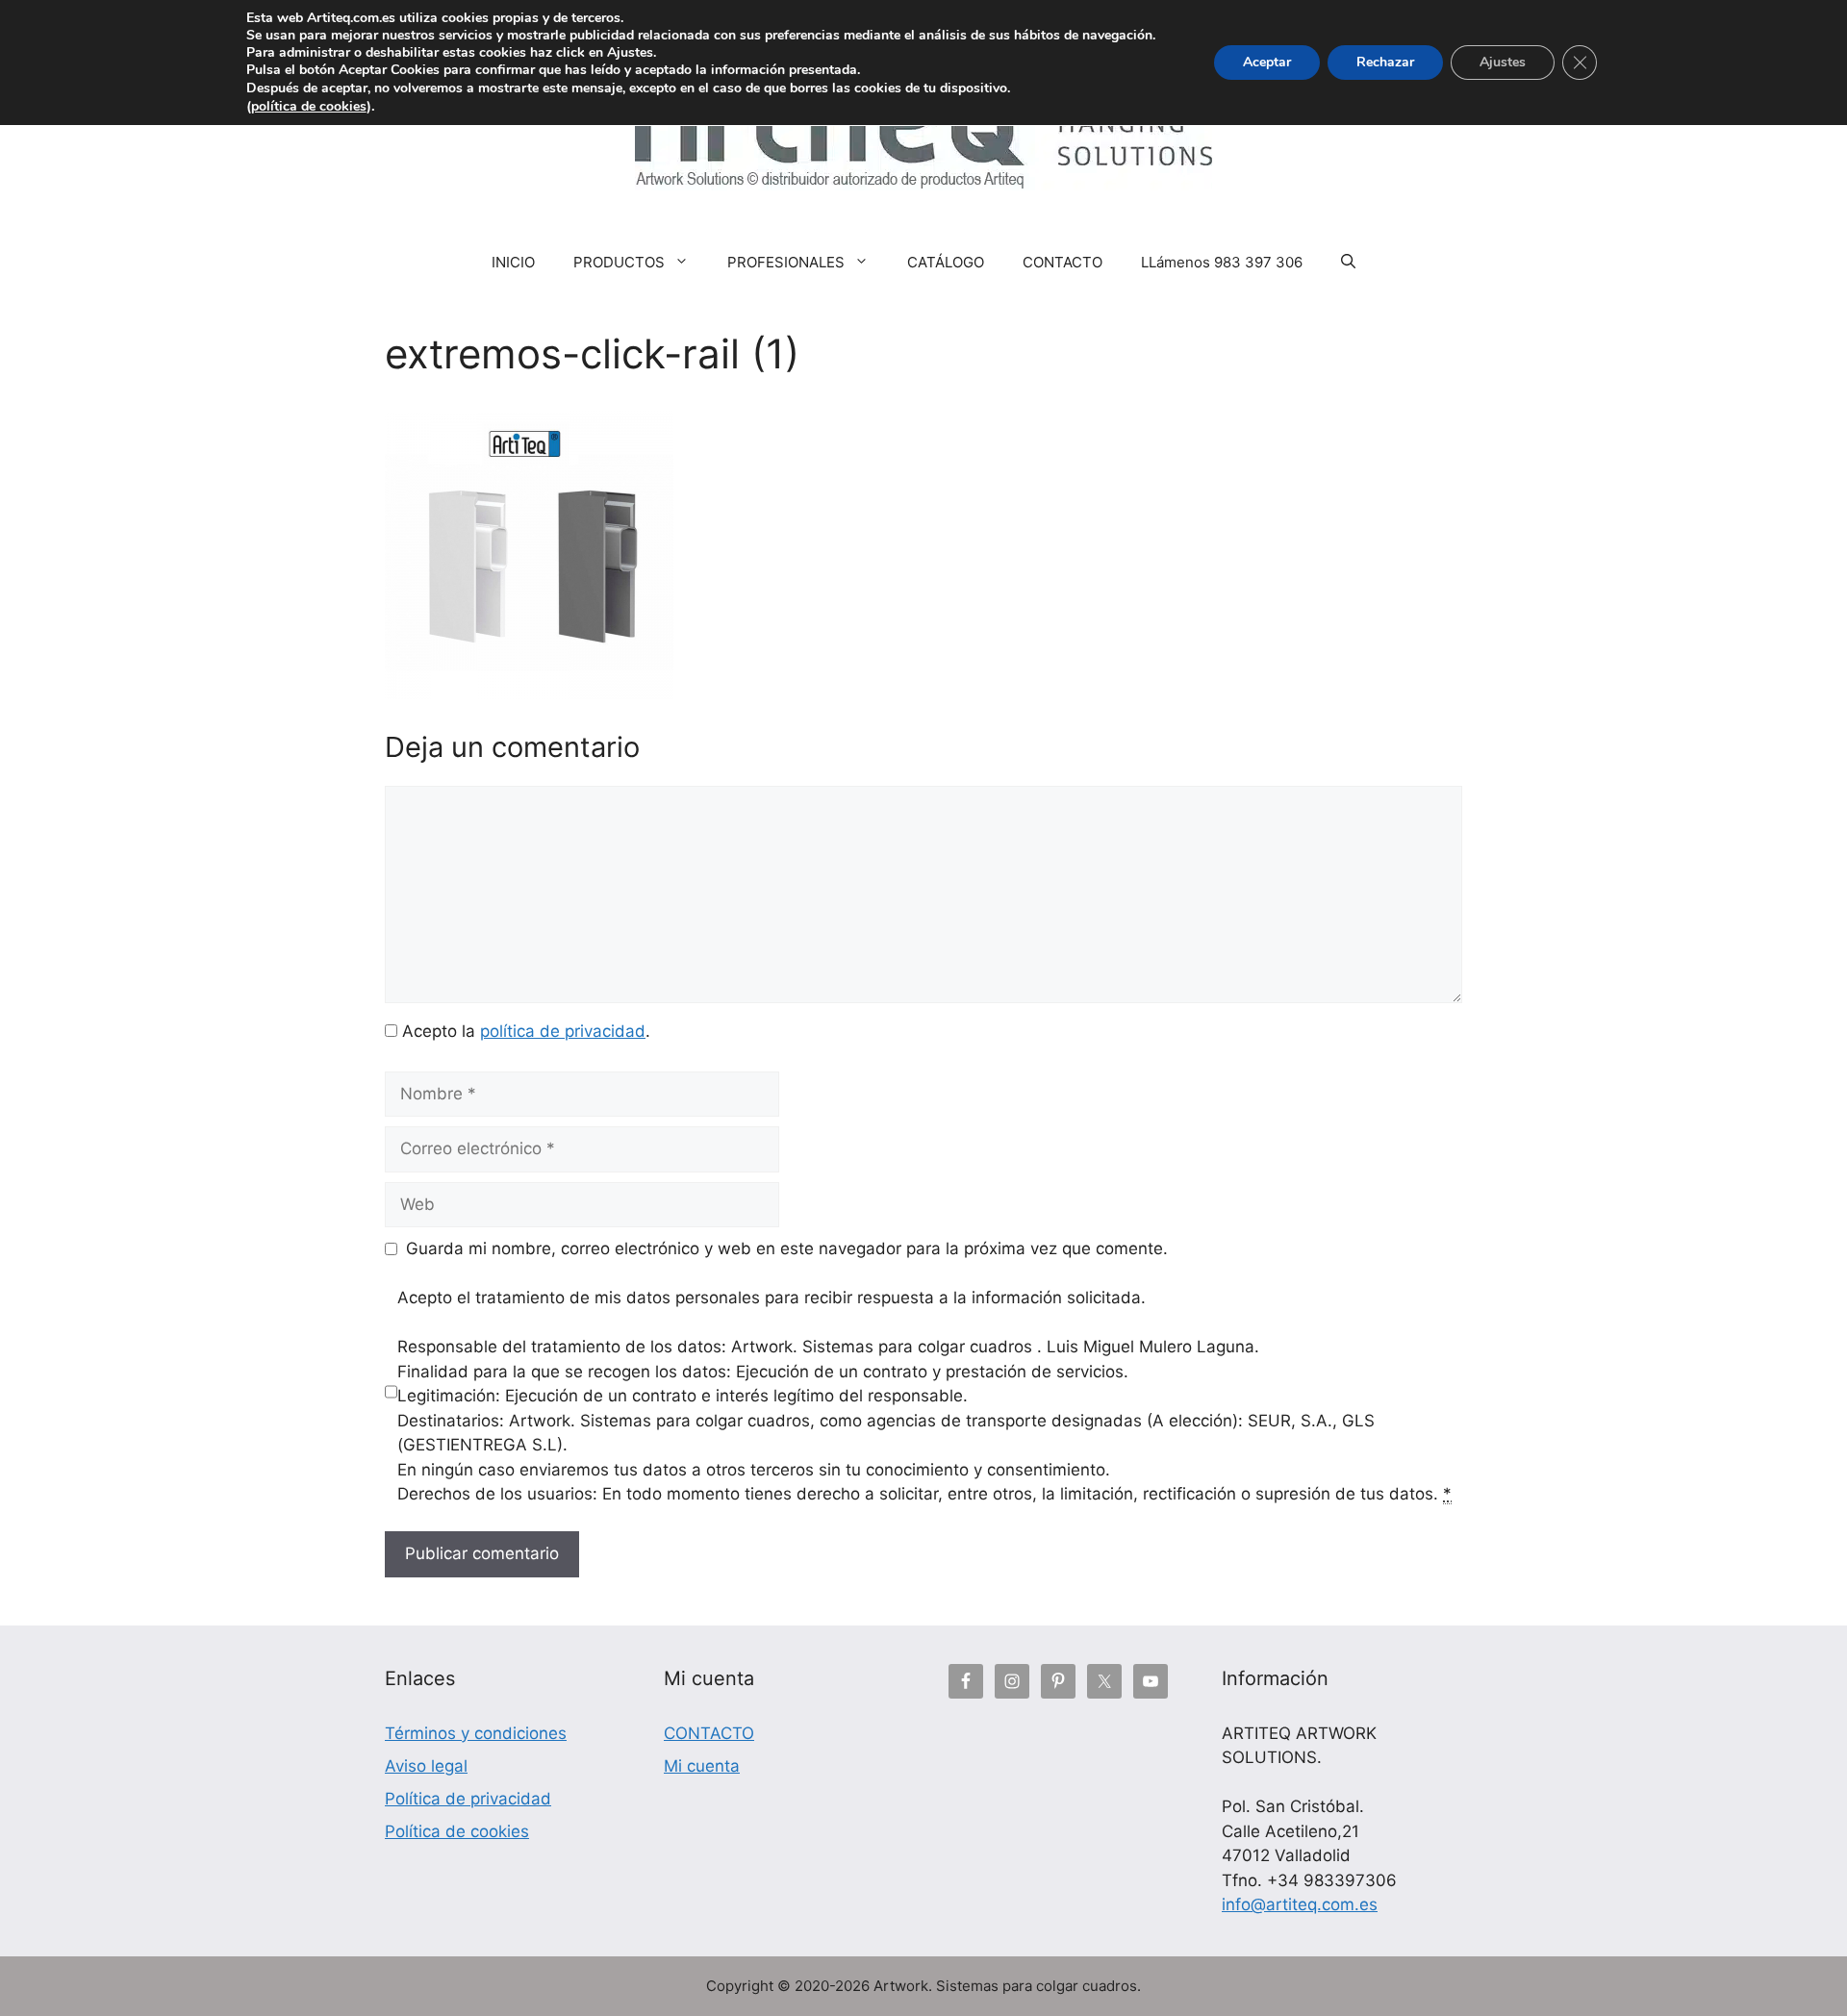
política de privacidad (563, 1031)
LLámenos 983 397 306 (1222, 262)
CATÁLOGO (946, 262)
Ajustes (1503, 62)
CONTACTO (1063, 262)
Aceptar (1267, 62)
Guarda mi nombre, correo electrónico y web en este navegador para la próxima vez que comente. (787, 1248)
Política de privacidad (468, 1799)
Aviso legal (426, 1766)
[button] (1348, 263)
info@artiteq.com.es (1300, 1904)
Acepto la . (526, 1031)
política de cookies (309, 106)
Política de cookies (457, 1831)
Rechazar (1385, 62)
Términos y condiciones (476, 1733)
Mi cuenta (702, 1766)
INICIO (513, 262)
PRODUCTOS (619, 262)
